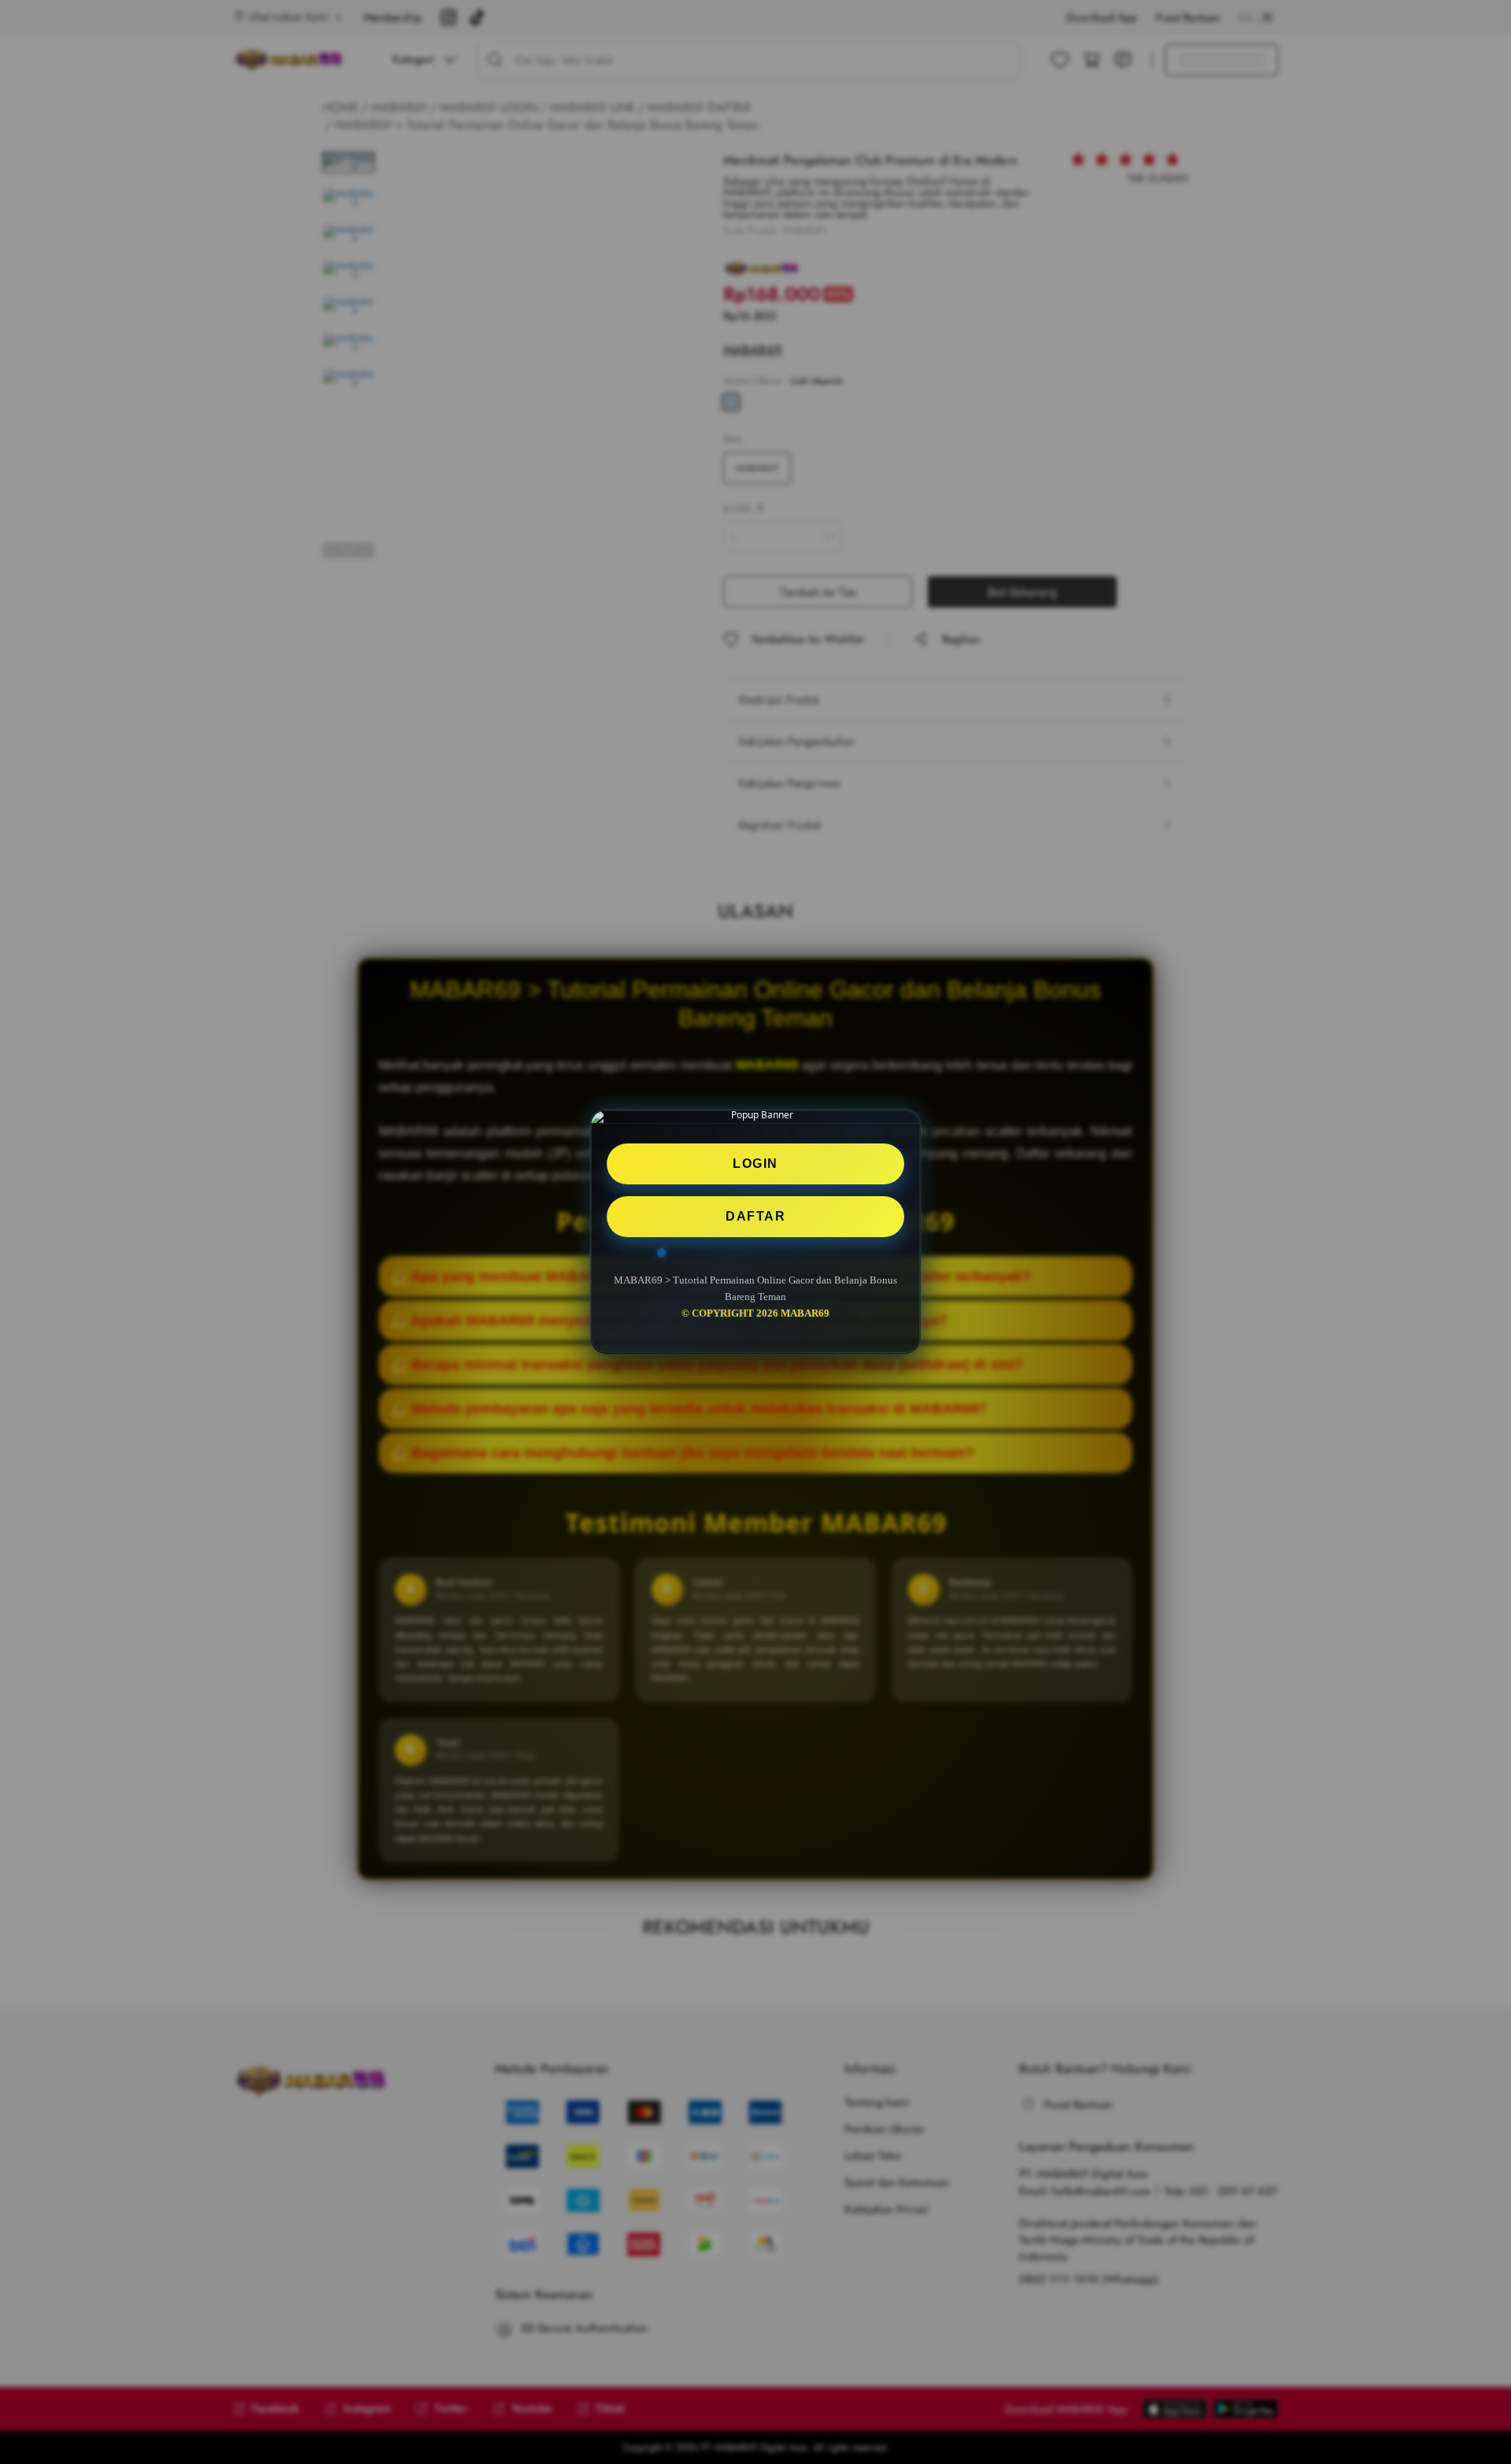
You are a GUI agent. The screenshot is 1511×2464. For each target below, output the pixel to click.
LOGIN (755, 1164)
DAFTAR (755, 1216)
